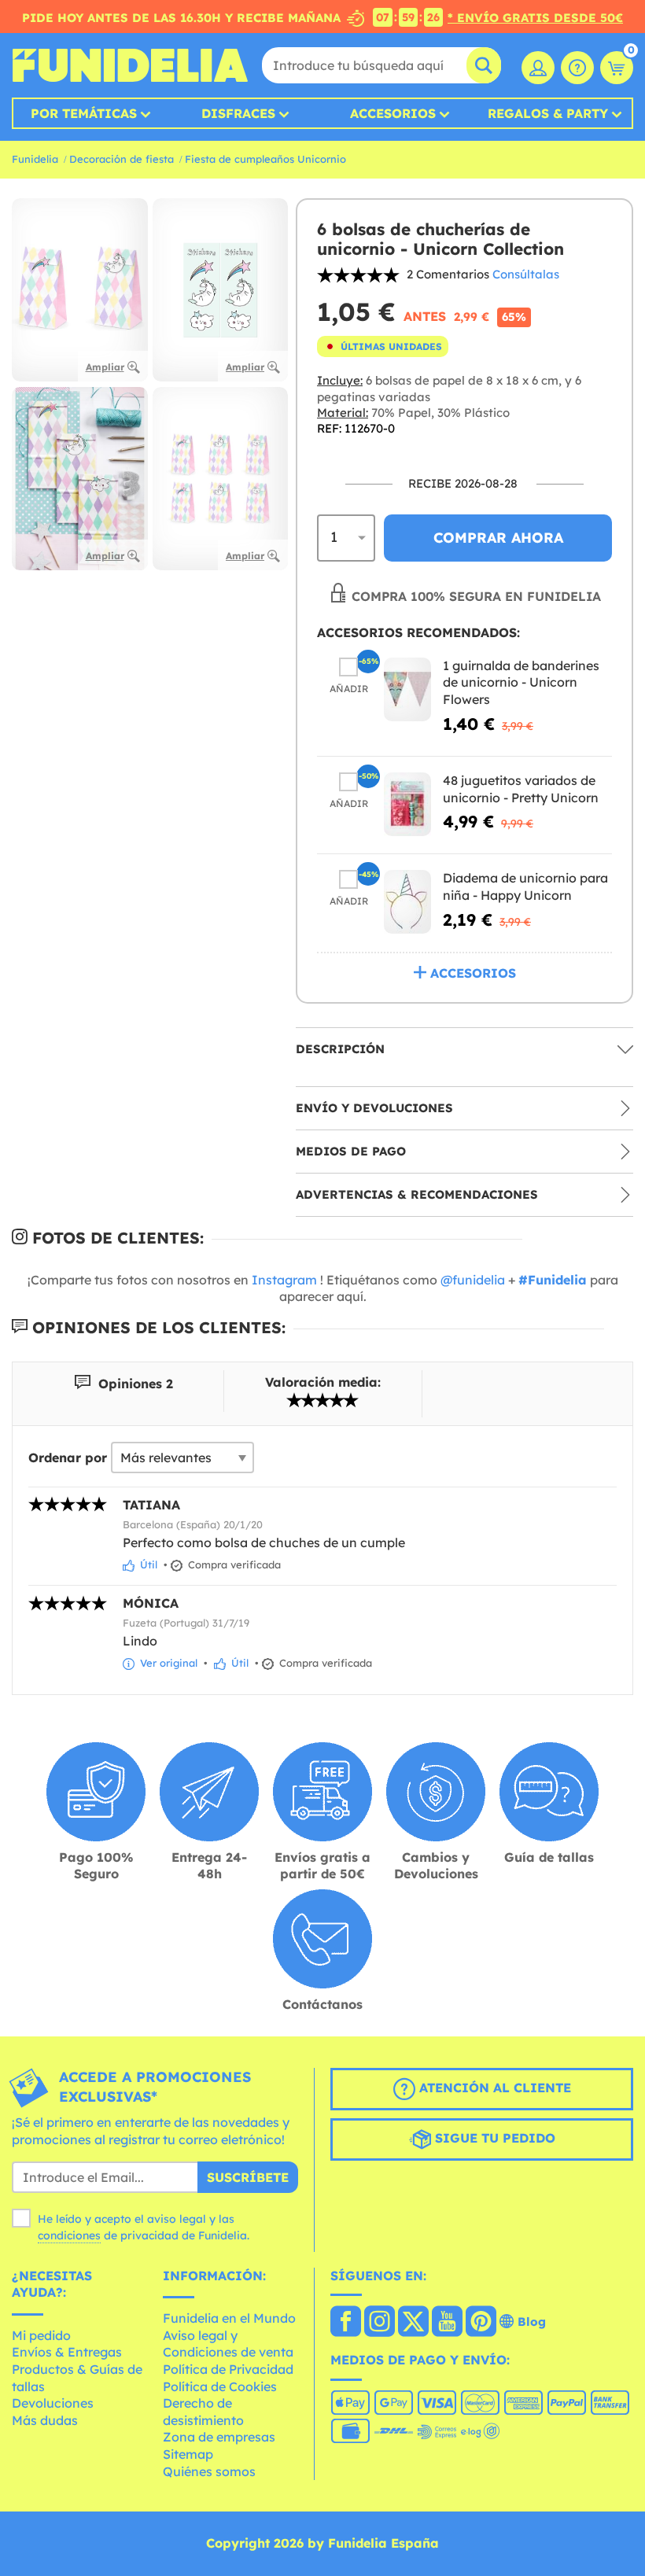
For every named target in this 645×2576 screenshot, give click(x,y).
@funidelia (473, 1280)
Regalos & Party (548, 113)
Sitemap (188, 2454)
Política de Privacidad (228, 2369)
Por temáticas (84, 113)
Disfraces (238, 113)
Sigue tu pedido (493, 2139)
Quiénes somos (209, 2471)
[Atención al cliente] (577, 68)
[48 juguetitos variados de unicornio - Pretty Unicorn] (407, 804)
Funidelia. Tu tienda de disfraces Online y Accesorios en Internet (130, 65)
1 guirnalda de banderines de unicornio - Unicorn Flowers (521, 682)
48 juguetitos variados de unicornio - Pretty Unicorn (521, 789)
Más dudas (45, 2420)
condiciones (69, 2235)
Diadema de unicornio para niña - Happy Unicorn (525, 886)
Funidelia (35, 159)
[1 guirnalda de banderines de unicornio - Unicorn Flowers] (407, 689)
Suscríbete (248, 2177)
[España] (346, 2323)
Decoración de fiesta (122, 159)
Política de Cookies (220, 2386)
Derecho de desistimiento (203, 2412)
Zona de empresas (219, 2437)
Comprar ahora (498, 538)
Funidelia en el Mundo (229, 2318)
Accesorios (393, 113)
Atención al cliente (493, 2088)
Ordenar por (68, 1458)
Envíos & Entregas (67, 2352)
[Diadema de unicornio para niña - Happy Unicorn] (407, 902)
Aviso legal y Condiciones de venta (228, 2344)
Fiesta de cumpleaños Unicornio (265, 159)
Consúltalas (526, 274)
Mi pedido (41, 2335)
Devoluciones (53, 2403)
